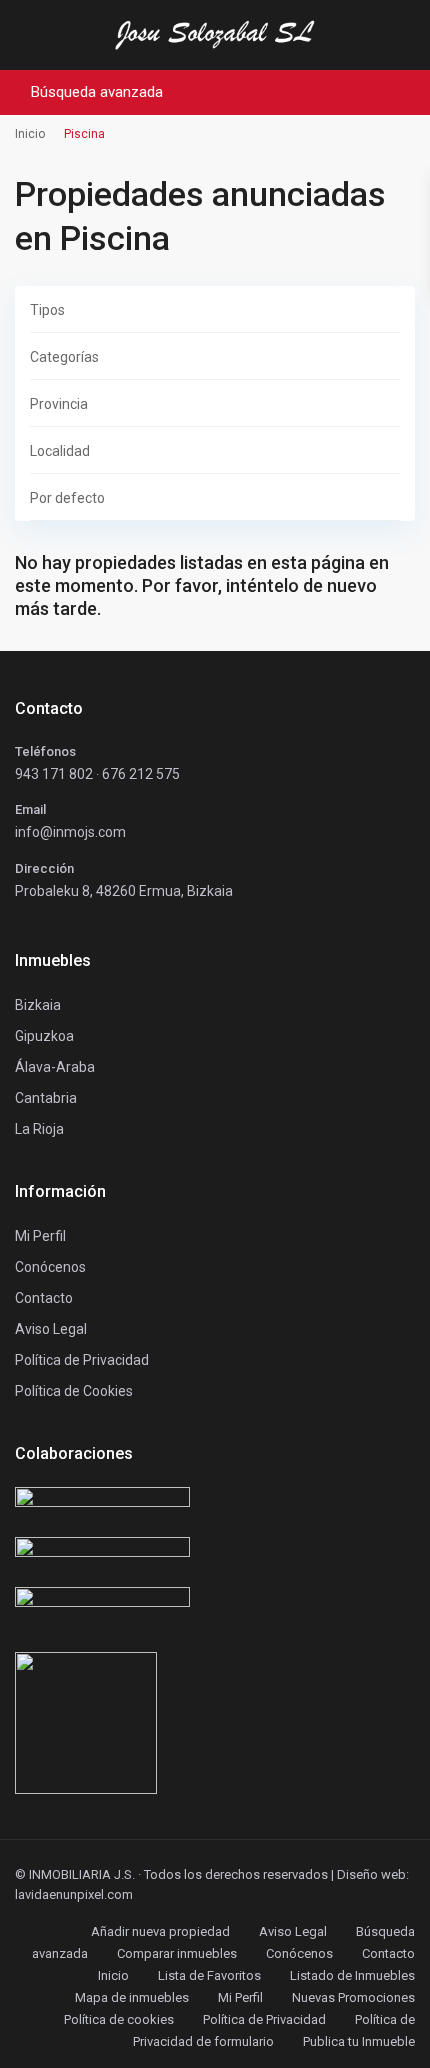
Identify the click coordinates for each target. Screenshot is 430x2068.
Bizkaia (38, 1005)
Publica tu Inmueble (359, 2041)
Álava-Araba (55, 1067)
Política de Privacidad (264, 2019)
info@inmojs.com (70, 832)
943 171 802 (54, 774)
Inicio (113, 1975)
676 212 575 (141, 774)
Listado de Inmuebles (352, 1975)
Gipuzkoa (44, 1036)
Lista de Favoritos (209, 1975)
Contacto (44, 1298)
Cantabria (46, 1098)
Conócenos (50, 1267)
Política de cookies (119, 2019)
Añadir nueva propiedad (160, 1931)
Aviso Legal (293, 1931)
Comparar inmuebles (177, 1953)
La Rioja (39, 1129)
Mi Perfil (240, 1997)
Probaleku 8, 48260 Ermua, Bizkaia (124, 891)
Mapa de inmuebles (132, 1997)
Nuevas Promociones (353, 1997)
